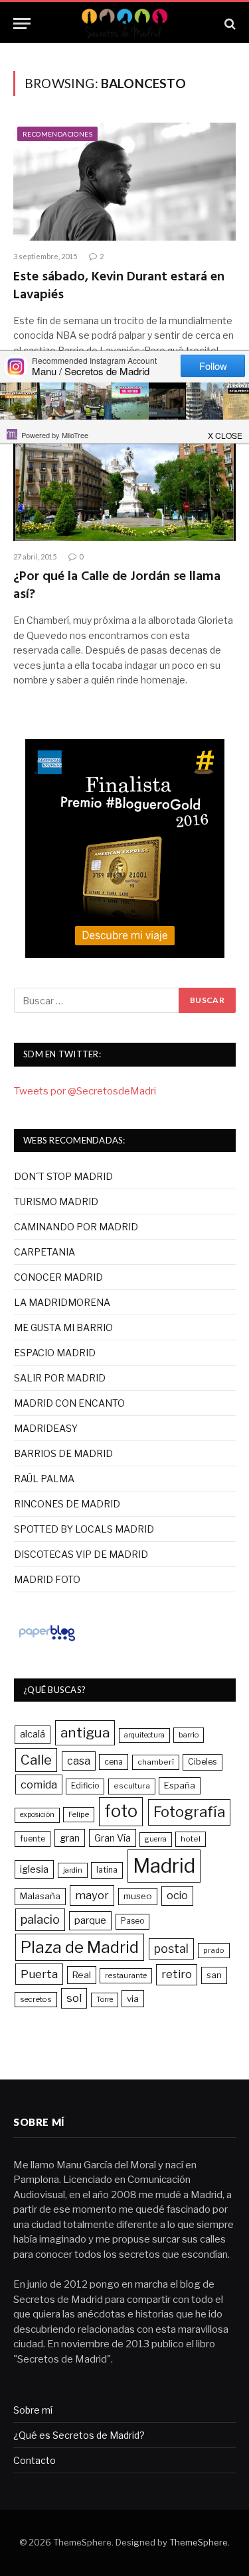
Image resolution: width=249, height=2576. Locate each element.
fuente (33, 1839)
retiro (177, 1974)
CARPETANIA (44, 1252)
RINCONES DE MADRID (67, 1504)
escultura (132, 1786)
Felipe (79, 1814)
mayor (92, 1895)
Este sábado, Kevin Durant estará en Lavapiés (119, 286)
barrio (189, 1735)
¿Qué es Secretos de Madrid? (79, 2435)
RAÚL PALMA (44, 1479)
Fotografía (189, 1812)
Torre (105, 2000)
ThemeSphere (199, 2542)
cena (114, 1762)
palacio (40, 1919)
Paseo (132, 1921)
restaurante (126, 1975)
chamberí (156, 1762)
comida (39, 1785)
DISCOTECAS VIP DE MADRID (81, 1554)
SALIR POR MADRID (60, 1378)
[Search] (229, 24)
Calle (36, 1760)
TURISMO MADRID (56, 1201)
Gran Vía (113, 1838)
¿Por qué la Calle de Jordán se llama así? (117, 586)
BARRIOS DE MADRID (63, 1453)
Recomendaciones (57, 134)
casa (79, 1761)
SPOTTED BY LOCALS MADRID (84, 1529)
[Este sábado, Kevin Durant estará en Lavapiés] (124, 182)
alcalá (33, 1734)
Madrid (164, 1866)
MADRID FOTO (47, 1579)
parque (90, 1920)
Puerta (39, 1974)
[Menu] (22, 24)
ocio (177, 1896)
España (180, 1785)
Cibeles (203, 1762)
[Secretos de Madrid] (124, 24)
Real (82, 1975)
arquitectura (144, 1735)
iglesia (34, 1869)
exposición (37, 1815)
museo (138, 1896)
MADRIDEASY (46, 1428)
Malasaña (40, 1896)
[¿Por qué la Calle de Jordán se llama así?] (124, 481)
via (133, 1999)
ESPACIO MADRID (55, 1353)
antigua (85, 1732)
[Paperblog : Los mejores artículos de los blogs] (47, 1641)
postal (171, 1949)
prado (214, 1950)
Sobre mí (33, 2410)
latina (107, 1870)
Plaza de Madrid (80, 1947)
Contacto (35, 2460)
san (214, 1975)
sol (74, 1998)
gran (70, 1838)
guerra (156, 1839)
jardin (73, 1870)
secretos (36, 1999)
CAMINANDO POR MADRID (76, 1227)
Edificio (85, 1786)
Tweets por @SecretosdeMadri (85, 1091)
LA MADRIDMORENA (62, 1302)
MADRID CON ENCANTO (69, 1403)
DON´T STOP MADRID (63, 1176)
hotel (191, 1839)
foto (121, 1811)
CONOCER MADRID (58, 1277)
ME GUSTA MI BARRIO (63, 1327)
